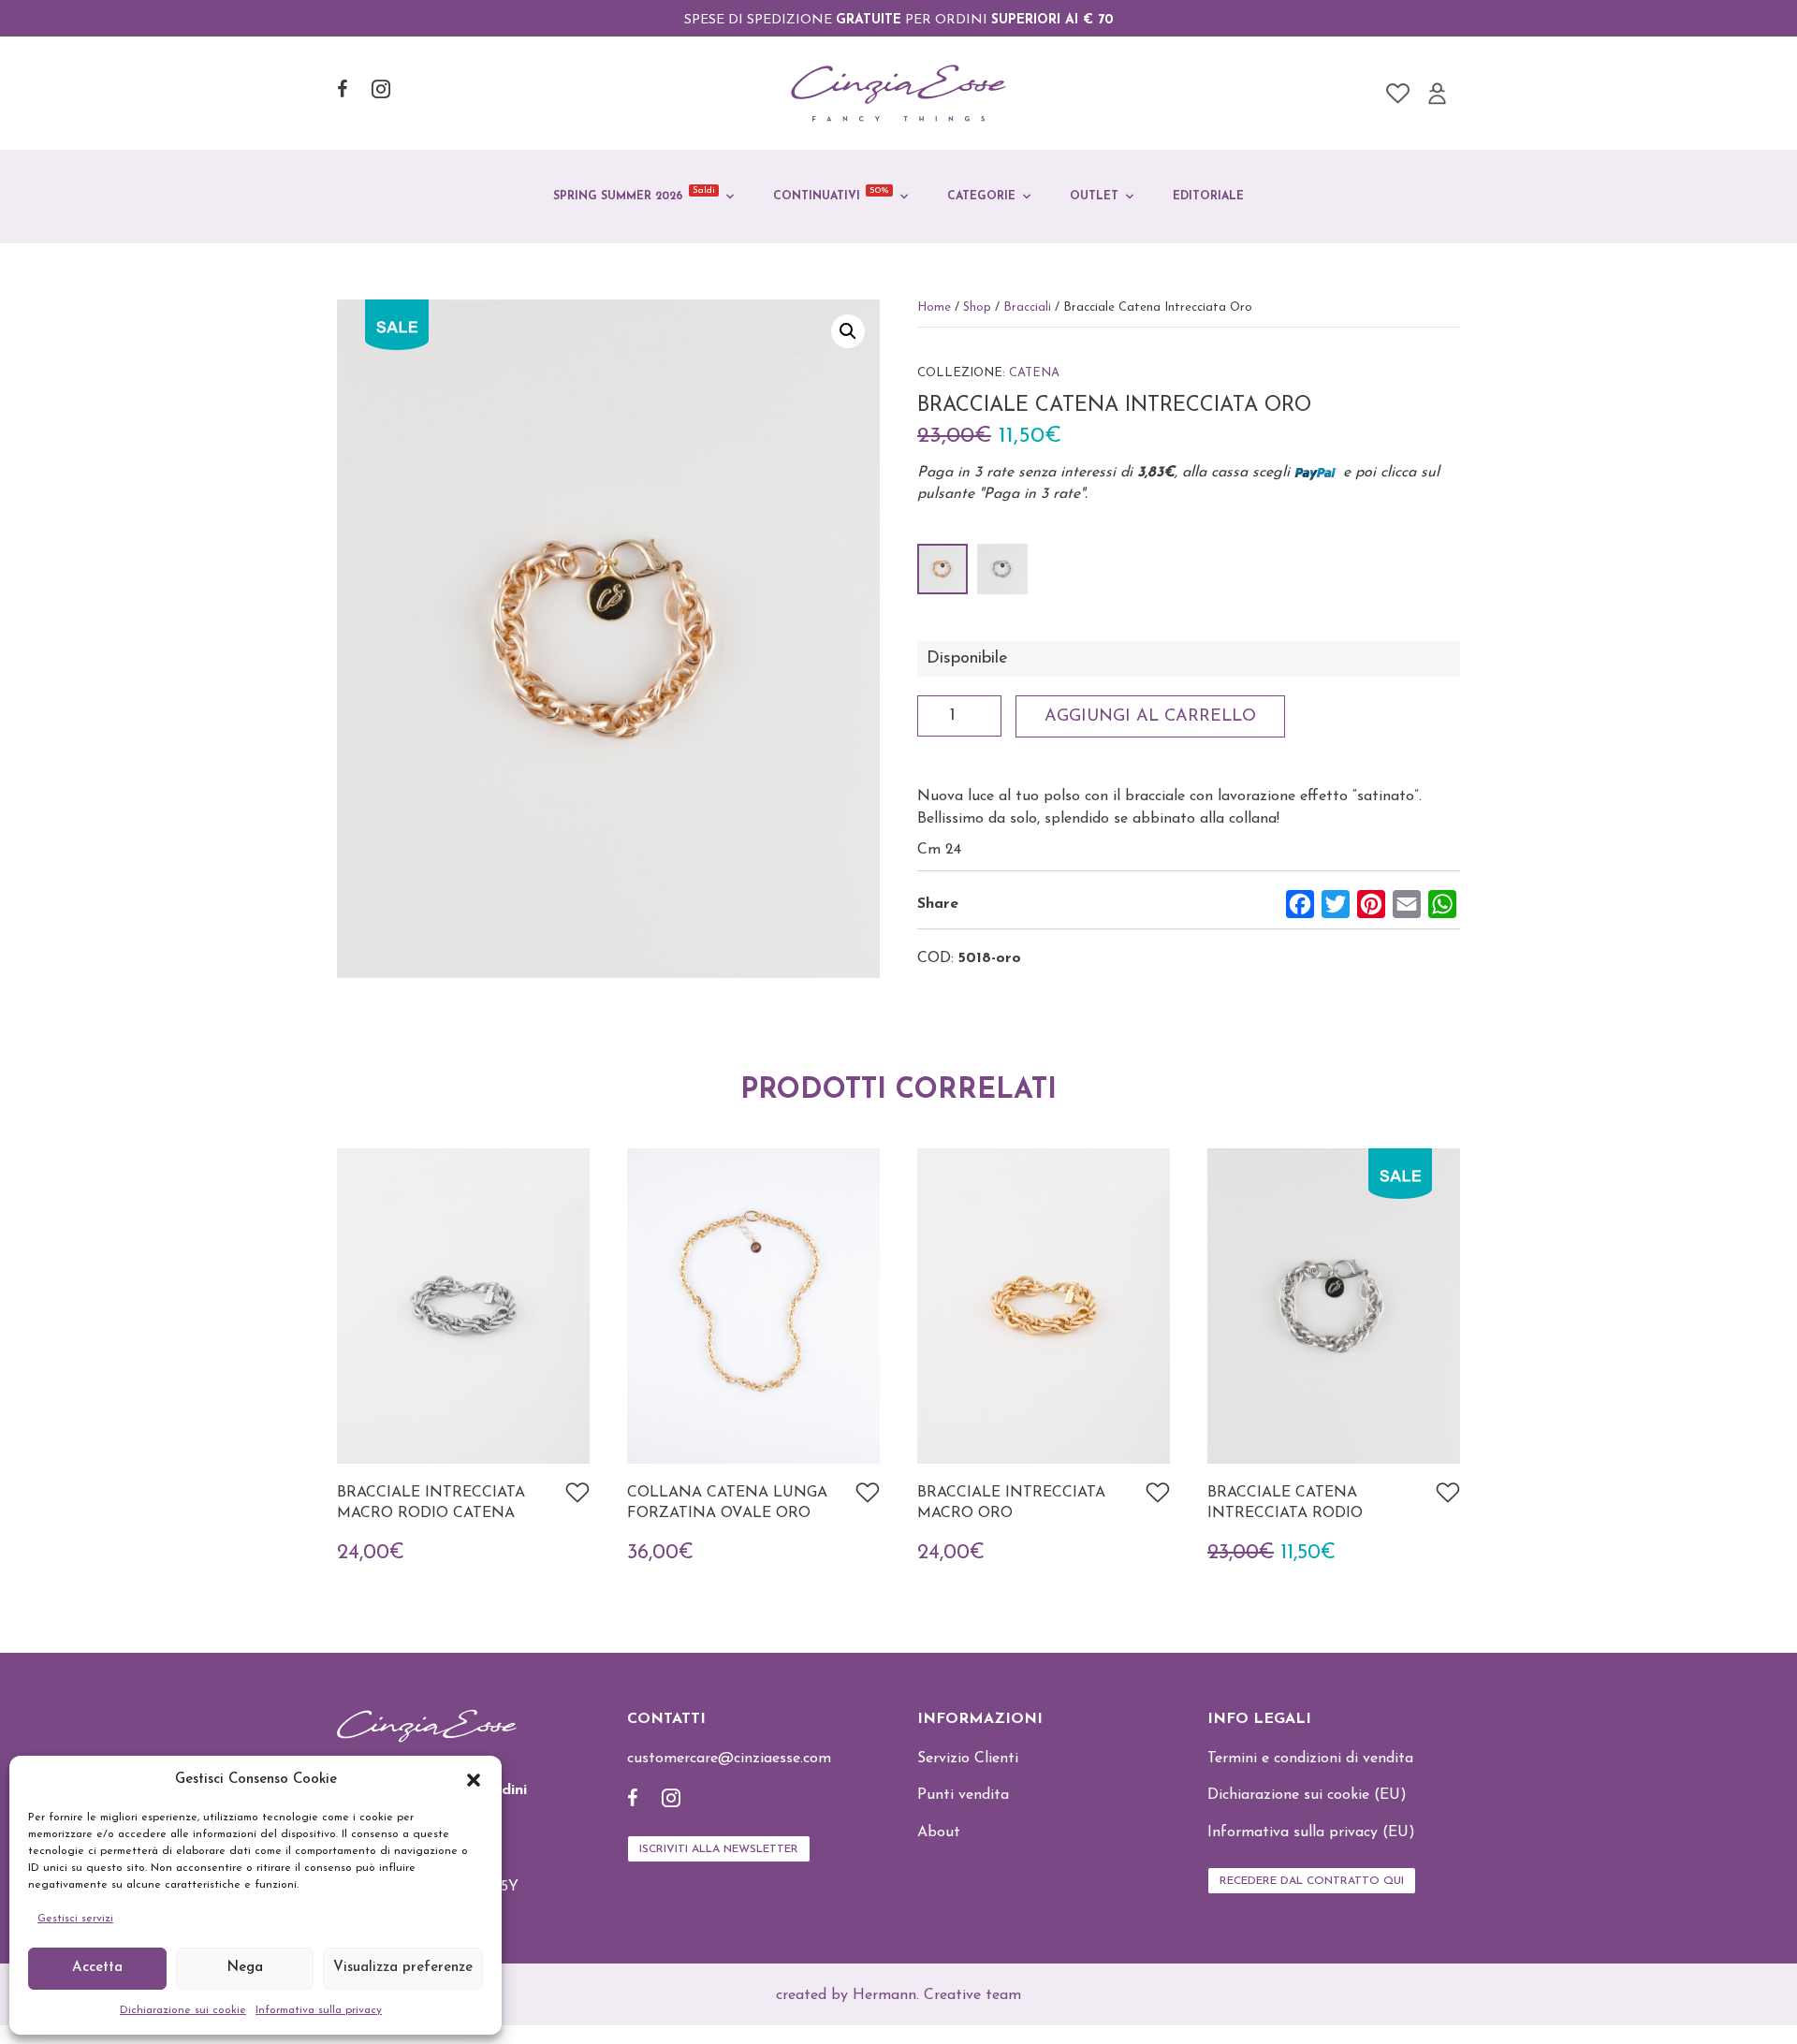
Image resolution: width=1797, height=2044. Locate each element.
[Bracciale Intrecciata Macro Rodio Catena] (463, 1305)
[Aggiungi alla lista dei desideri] (577, 1493)
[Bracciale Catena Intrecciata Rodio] (1002, 569)
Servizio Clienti (968, 1759)
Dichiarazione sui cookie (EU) (1307, 1795)
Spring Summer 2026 (634, 194)
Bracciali (1027, 307)
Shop (977, 307)
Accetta (97, 1968)
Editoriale (1208, 197)
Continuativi (831, 194)
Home (934, 307)
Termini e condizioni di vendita (1310, 1759)
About (939, 1832)
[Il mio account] (1437, 94)
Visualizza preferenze (403, 1968)
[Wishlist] (1398, 94)
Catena (1034, 373)
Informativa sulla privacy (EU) (1311, 1832)
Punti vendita (963, 1795)
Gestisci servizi (75, 1919)
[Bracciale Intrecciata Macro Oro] (1044, 1305)
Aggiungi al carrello (1150, 717)
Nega (245, 1968)
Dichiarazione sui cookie (183, 2010)
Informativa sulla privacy (319, 2010)
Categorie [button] (981, 197)
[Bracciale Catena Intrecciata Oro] (942, 569)
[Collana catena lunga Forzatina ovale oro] (753, 1305)
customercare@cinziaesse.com (729, 1759)
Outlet (1094, 197)
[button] (474, 1780)
